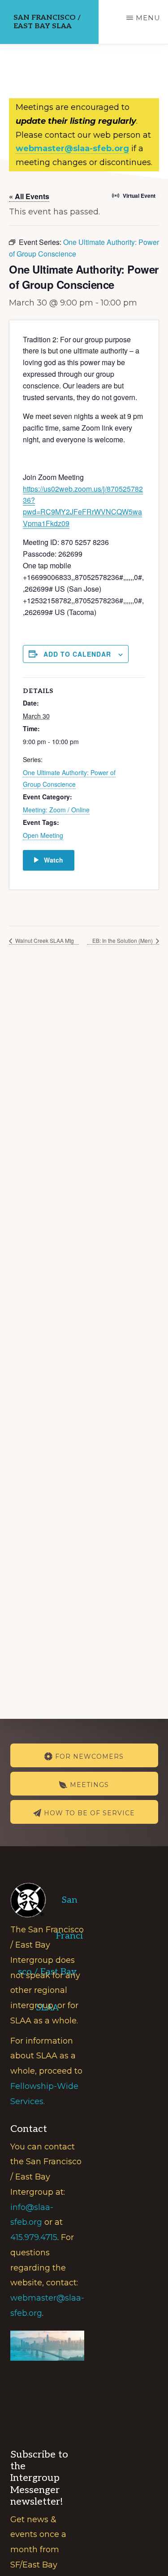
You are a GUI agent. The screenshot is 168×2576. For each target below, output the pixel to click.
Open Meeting (43, 835)
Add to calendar (77, 654)
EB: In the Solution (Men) (123, 940)
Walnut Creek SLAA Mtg (44, 940)
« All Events (29, 196)
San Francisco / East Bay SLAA (47, 22)
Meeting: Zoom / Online (56, 810)
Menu (148, 18)
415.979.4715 (34, 2237)
